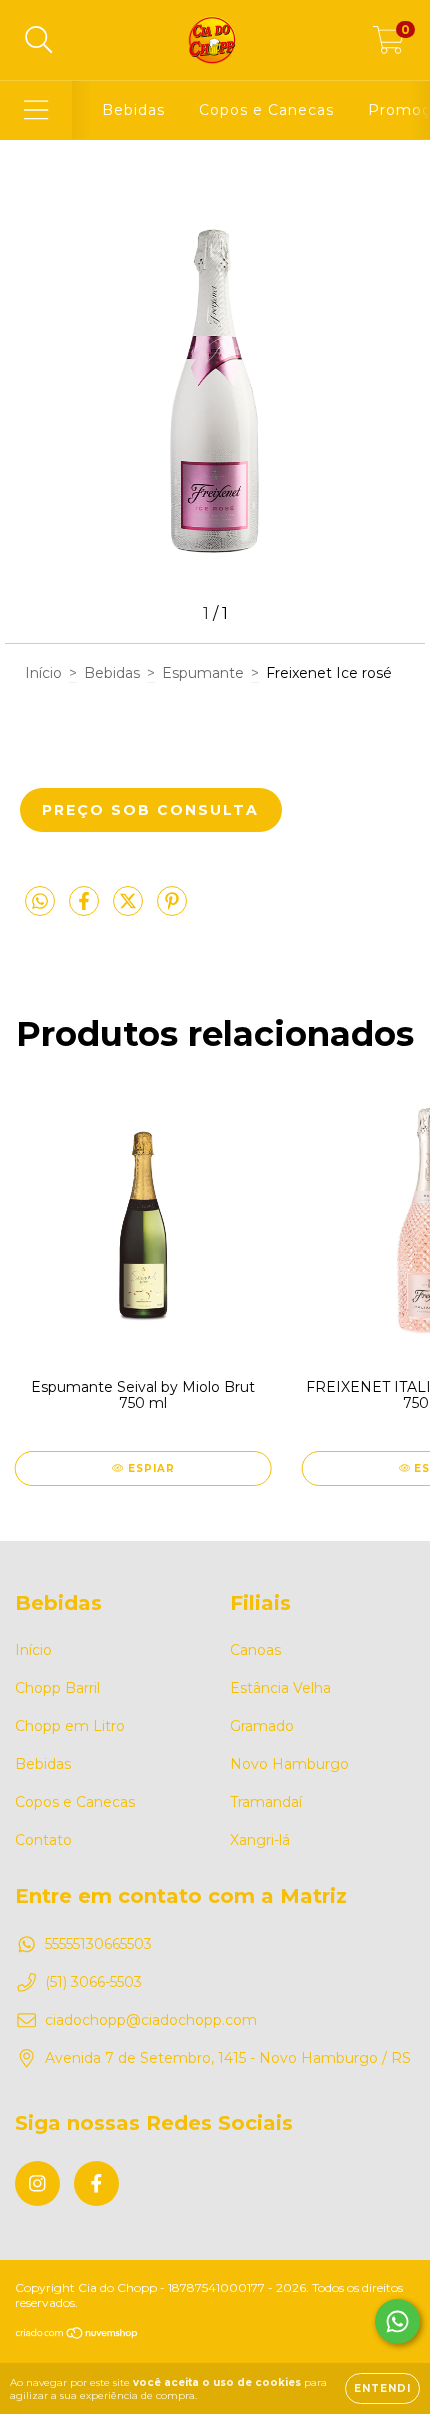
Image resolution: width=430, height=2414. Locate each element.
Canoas (255, 1650)
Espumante (203, 673)
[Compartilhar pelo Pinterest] (172, 909)
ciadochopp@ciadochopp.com (151, 2020)
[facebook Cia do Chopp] (96, 2183)
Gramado (262, 1726)
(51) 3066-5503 (93, 1982)
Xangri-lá (260, 1840)
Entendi (382, 2388)
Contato (43, 1840)
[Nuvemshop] (77, 2335)
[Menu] (36, 110)
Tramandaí (266, 1802)
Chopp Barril (57, 1688)
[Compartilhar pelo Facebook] (86, 909)
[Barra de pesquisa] (39, 40)
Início (43, 673)
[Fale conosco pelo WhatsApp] (397, 2321)
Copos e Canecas (266, 110)
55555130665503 (98, 1944)
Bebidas (133, 110)
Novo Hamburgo (289, 1764)
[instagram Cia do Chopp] (37, 2183)
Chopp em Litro (70, 1726)
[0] (388, 45)
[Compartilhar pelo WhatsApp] (40, 902)
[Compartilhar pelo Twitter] (130, 909)
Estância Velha (280, 1688)
